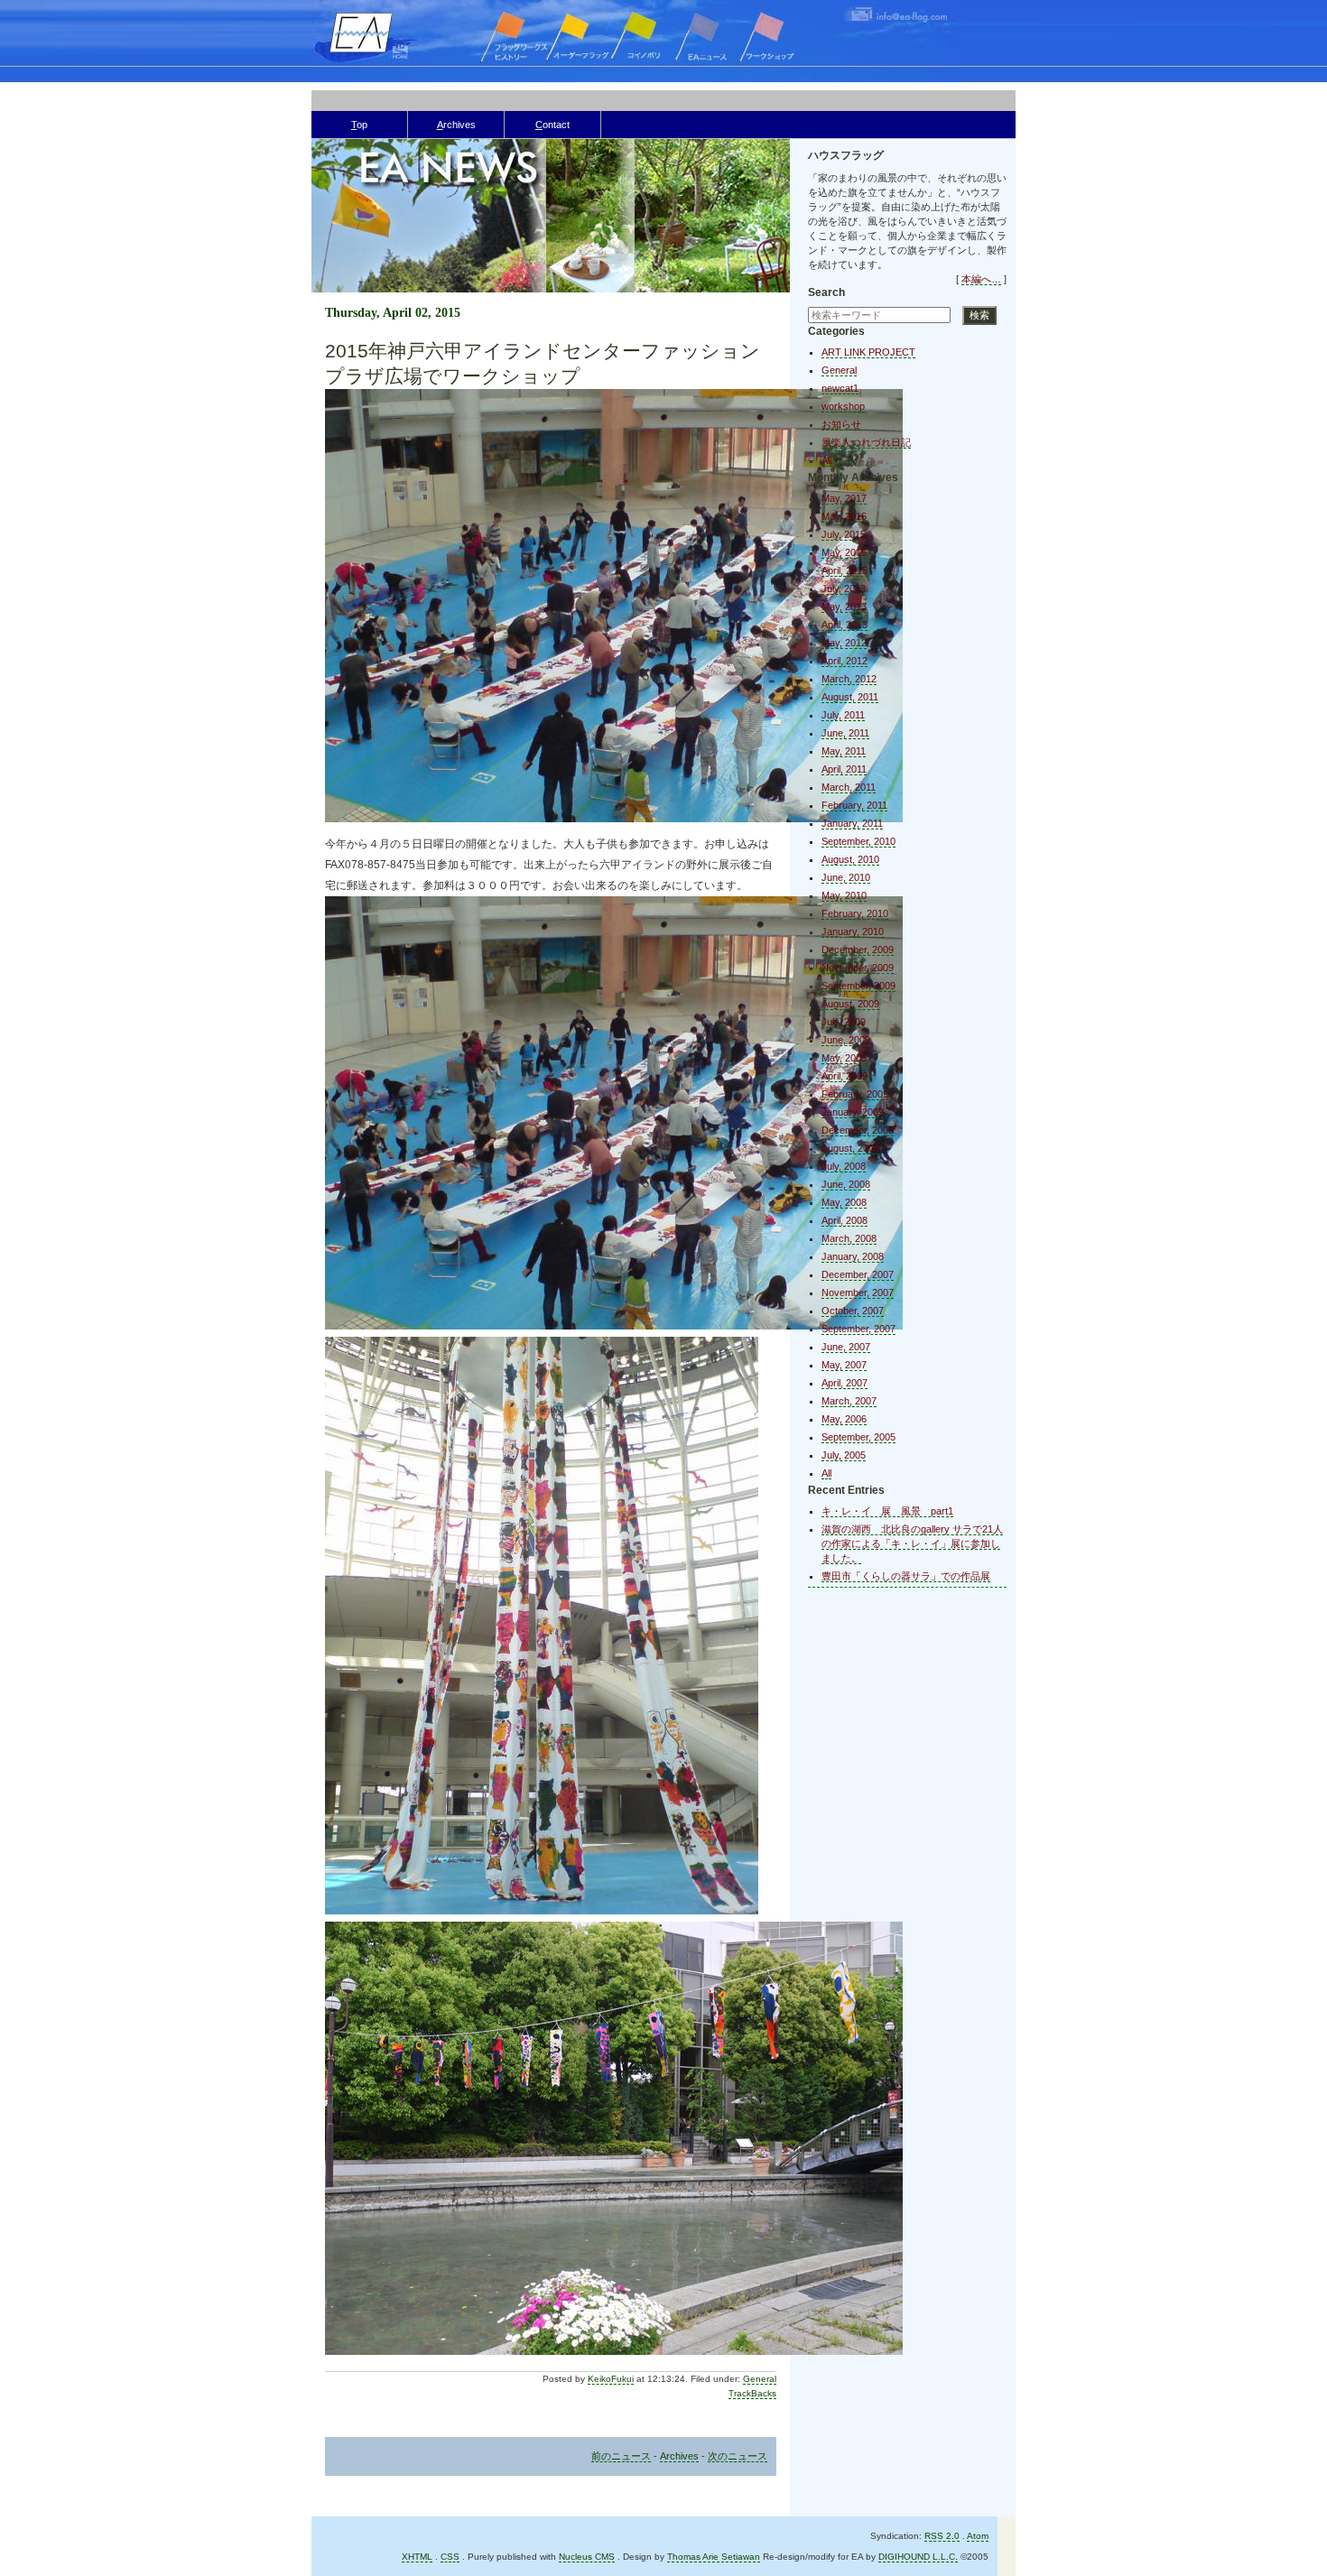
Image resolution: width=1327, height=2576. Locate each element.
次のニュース (738, 2456)
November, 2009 (858, 968)
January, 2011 (852, 823)
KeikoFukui (611, 2379)
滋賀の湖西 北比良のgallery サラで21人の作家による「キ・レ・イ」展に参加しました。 (912, 1543)
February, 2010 (855, 913)
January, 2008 (853, 1256)
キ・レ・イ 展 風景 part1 (887, 1511)
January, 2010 (853, 931)
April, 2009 (844, 1076)
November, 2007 (858, 1293)
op (359, 125)
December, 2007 (858, 1274)
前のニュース (621, 2456)
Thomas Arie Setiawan (714, 2557)
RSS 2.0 (942, 2536)
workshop (843, 406)
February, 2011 (854, 805)
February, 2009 (855, 1094)
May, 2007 (844, 1365)
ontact (552, 125)
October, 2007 (853, 1311)
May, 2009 (844, 1058)
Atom (978, 2536)
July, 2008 (844, 1166)
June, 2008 (846, 1184)
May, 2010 (844, 895)
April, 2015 (844, 570)
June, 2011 (845, 733)
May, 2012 (844, 643)
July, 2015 (844, 534)
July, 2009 (844, 1022)
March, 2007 (849, 1401)
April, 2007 (844, 1383)
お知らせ (841, 424)
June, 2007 (846, 1347)
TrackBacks (752, 2393)
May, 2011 (844, 751)
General (760, 2379)
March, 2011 (849, 787)
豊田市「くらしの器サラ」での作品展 (906, 1576)
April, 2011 (844, 769)
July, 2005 (844, 1455)
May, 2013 (844, 607)
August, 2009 (850, 1004)
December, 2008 (858, 1130)
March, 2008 (849, 1238)
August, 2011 (850, 697)
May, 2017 (844, 498)
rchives (456, 125)
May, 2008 (844, 1202)
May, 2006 (844, 1419)
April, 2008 (844, 1220)
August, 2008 (850, 1148)
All (826, 460)
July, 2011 (843, 715)
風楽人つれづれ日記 (866, 442)
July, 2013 (844, 588)
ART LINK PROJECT (868, 352)
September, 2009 (858, 986)
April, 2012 (844, 661)
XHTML (417, 2557)
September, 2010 (858, 841)
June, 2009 (846, 1040)
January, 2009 (853, 1112)
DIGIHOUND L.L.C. (918, 2557)
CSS (450, 2557)
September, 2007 (858, 1329)
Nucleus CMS (587, 2557)
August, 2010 (850, 859)
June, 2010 (846, 877)
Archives (679, 2456)
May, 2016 (844, 516)
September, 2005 (858, 1437)
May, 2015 (844, 552)
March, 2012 (849, 679)
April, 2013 (844, 625)
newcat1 (840, 388)
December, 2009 (858, 950)
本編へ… (981, 279)
